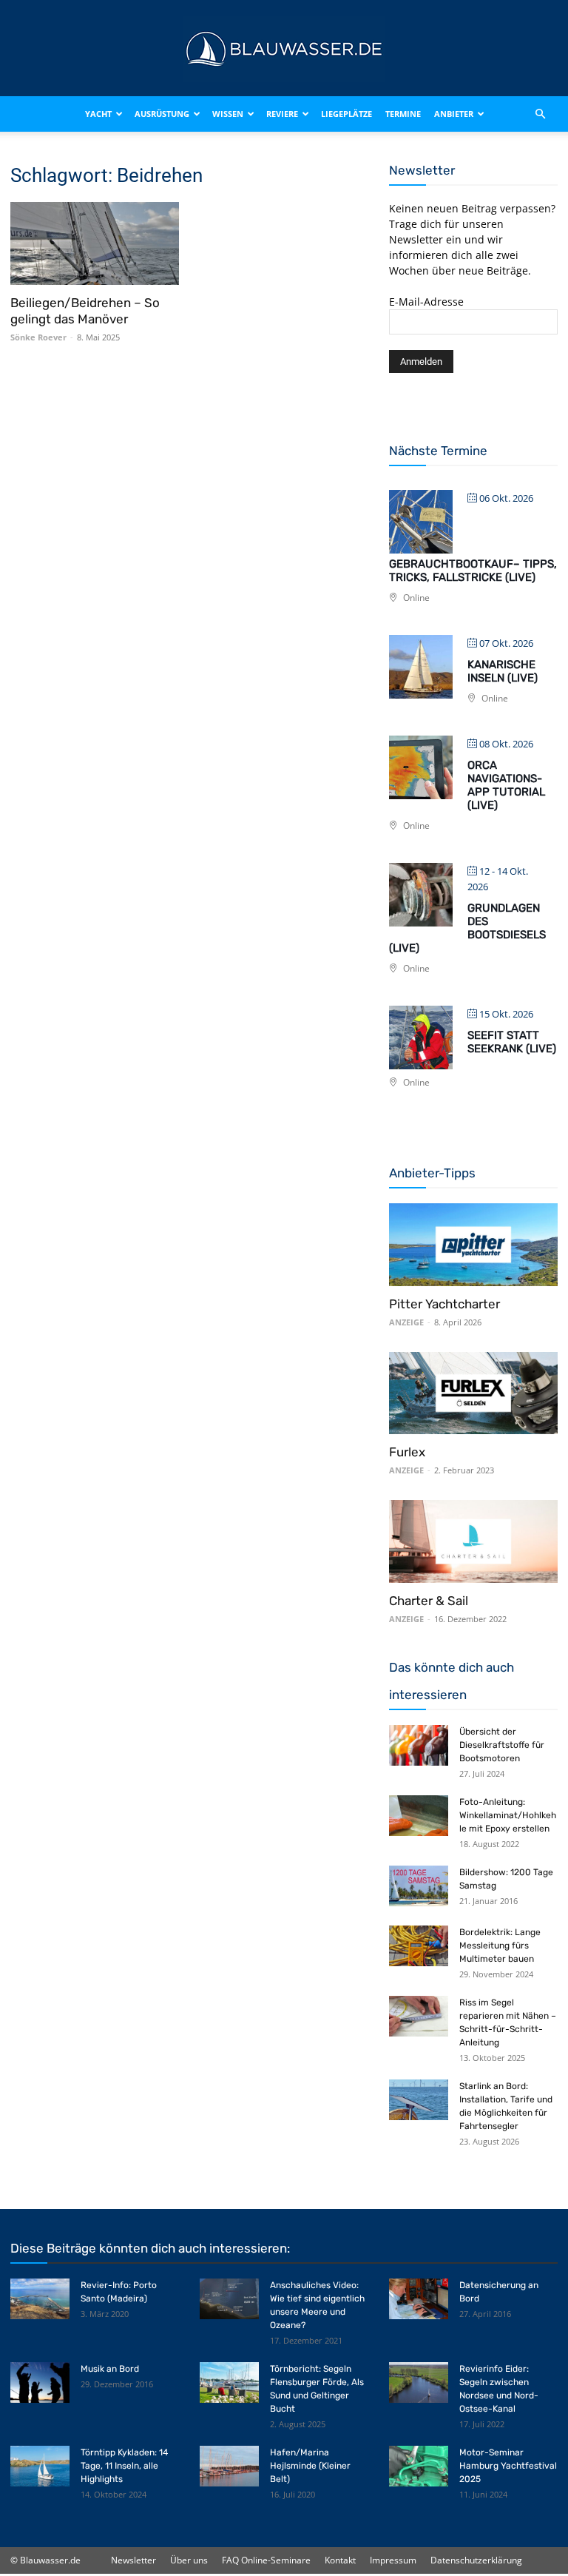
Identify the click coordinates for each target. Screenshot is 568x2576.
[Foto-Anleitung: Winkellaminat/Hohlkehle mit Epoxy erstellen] (419, 1816)
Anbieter (454, 114)
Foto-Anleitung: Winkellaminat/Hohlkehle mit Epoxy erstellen (508, 1815)
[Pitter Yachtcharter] (473, 1245)
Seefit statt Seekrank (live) (512, 1042)
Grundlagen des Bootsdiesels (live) (467, 928)
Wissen (228, 114)
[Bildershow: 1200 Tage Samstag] (419, 1886)
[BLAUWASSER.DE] (284, 49)
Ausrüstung (162, 114)
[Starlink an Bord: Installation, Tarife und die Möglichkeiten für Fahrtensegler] (419, 2100)
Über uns (189, 2560)
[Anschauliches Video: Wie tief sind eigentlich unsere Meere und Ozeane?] (229, 2299)
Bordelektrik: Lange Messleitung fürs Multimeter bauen (500, 1946)
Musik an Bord (110, 2369)
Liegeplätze (346, 114)
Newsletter (133, 2560)
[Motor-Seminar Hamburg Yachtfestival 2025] (419, 2466)
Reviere (282, 114)
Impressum (393, 2560)
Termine (403, 114)
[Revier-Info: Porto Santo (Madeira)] (40, 2299)
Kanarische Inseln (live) (503, 671)
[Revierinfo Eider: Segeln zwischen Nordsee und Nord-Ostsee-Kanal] (419, 2382)
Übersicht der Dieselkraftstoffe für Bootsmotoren (502, 1745)
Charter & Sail (429, 1601)
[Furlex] (473, 1393)
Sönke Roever (38, 337)
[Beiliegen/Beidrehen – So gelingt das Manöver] (95, 243)
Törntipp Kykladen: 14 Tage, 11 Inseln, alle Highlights (124, 2466)
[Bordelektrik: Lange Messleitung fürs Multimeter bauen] (419, 1946)
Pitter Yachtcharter (444, 1304)
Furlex (407, 1452)
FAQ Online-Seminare (266, 2560)
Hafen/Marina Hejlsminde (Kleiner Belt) (310, 2466)
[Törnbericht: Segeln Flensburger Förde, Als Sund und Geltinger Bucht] (229, 2382)
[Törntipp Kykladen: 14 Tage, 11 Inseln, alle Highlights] (40, 2466)
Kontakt (340, 2560)
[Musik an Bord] (40, 2382)
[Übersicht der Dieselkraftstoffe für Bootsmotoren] (419, 1745)
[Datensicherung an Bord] (419, 2299)
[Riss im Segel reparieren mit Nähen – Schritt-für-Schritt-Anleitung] (419, 2016)
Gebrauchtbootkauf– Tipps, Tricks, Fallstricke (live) (473, 571)
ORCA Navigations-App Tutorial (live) (506, 785)
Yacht (98, 114)
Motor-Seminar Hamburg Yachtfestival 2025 (508, 2466)
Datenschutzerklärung (476, 2560)
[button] (540, 114)
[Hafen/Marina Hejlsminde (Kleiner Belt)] (229, 2466)
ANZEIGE (406, 1322)
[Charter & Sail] (473, 1541)
